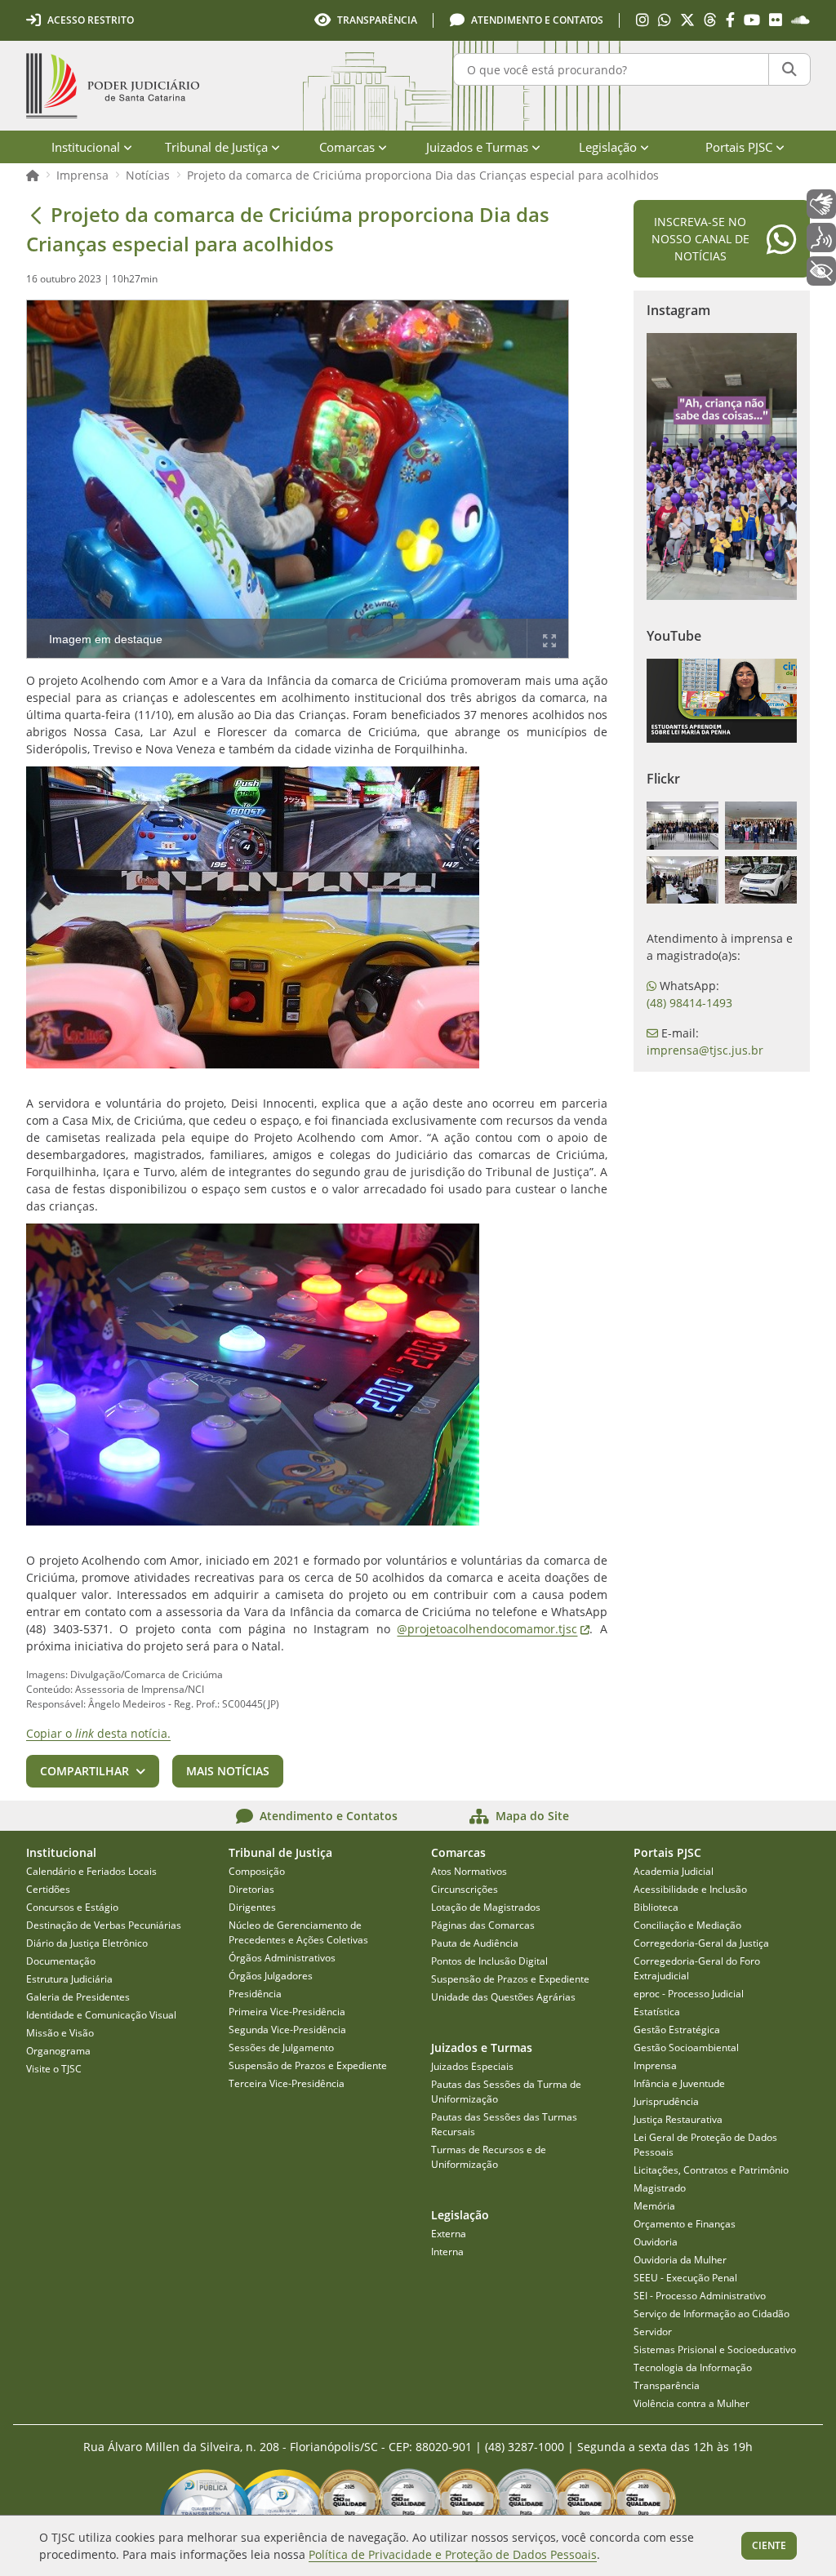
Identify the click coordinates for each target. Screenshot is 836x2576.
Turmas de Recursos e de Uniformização (489, 2157)
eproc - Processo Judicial (689, 1994)
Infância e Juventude (679, 2083)
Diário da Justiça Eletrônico (87, 1943)
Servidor (653, 2332)
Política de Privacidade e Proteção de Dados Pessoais (453, 2554)
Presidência (255, 1994)
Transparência (667, 2385)
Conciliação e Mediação (687, 1925)
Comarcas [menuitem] (347, 147)
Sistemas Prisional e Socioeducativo (715, 2349)
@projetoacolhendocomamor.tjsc (493, 1629)
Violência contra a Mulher (691, 2403)
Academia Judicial (674, 1871)
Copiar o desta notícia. (98, 1733)
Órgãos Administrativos (282, 1958)
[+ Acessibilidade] (821, 271)
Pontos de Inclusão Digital (489, 1961)
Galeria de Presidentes (78, 1997)
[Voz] (821, 238)
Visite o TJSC (54, 2069)
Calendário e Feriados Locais (91, 1871)
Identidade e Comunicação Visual (101, 2015)
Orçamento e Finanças (685, 2224)
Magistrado (660, 2188)
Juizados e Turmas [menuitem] (477, 147)
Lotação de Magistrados (486, 1907)
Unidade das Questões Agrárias (503, 1997)
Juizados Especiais (472, 2066)
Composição (257, 1871)
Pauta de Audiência (475, 1943)
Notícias (148, 175)
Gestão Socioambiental (686, 2047)
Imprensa (82, 175)
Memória (654, 2206)
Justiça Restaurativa (678, 2119)
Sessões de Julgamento (281, 2047)
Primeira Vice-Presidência (287, 2012)
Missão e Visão (60, 2033)
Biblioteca (656, 1907)
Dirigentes (252, 1907)
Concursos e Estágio (72, 1907)
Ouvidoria (656, 2242)
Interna (447, 2252)
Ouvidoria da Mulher (680, 2260)
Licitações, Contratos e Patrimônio (711, 2170)
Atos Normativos (469, 1871)
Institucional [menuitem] (86, 147)
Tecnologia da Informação (693, 2367)
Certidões (48, 1889)
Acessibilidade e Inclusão (690, 1889)
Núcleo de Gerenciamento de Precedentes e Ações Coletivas (298, 1932)
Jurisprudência (666, 2101)
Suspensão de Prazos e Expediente (308, 2065)
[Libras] (821, 204)
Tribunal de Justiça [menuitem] (216, 147)
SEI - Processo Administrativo (700, 2296)
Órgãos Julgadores (271, 1976)
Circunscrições (465, 1889)
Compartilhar (84, 1771)
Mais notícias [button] (228, 1771)
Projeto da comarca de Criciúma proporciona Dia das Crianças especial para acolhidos (423, 175)
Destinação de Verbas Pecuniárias (104, 1925)
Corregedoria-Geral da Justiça (701, 1943)
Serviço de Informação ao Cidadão (711, 2314)
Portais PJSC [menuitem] (739, 147)
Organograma (58, 2051)
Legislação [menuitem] (608, 147)
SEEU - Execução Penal (685, 2278)
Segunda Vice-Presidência (287, 2030)
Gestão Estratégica (677, 2030)
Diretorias (251, 1889)
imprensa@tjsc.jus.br (705, 1050)
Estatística (657, 2012)
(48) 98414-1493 (689, 1003)
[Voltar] (36, 215)
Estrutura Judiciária (69, 1979)
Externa (449, 2234)
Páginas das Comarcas (483, 1925)
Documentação (61, 1961)
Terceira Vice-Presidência (287, 2083)
